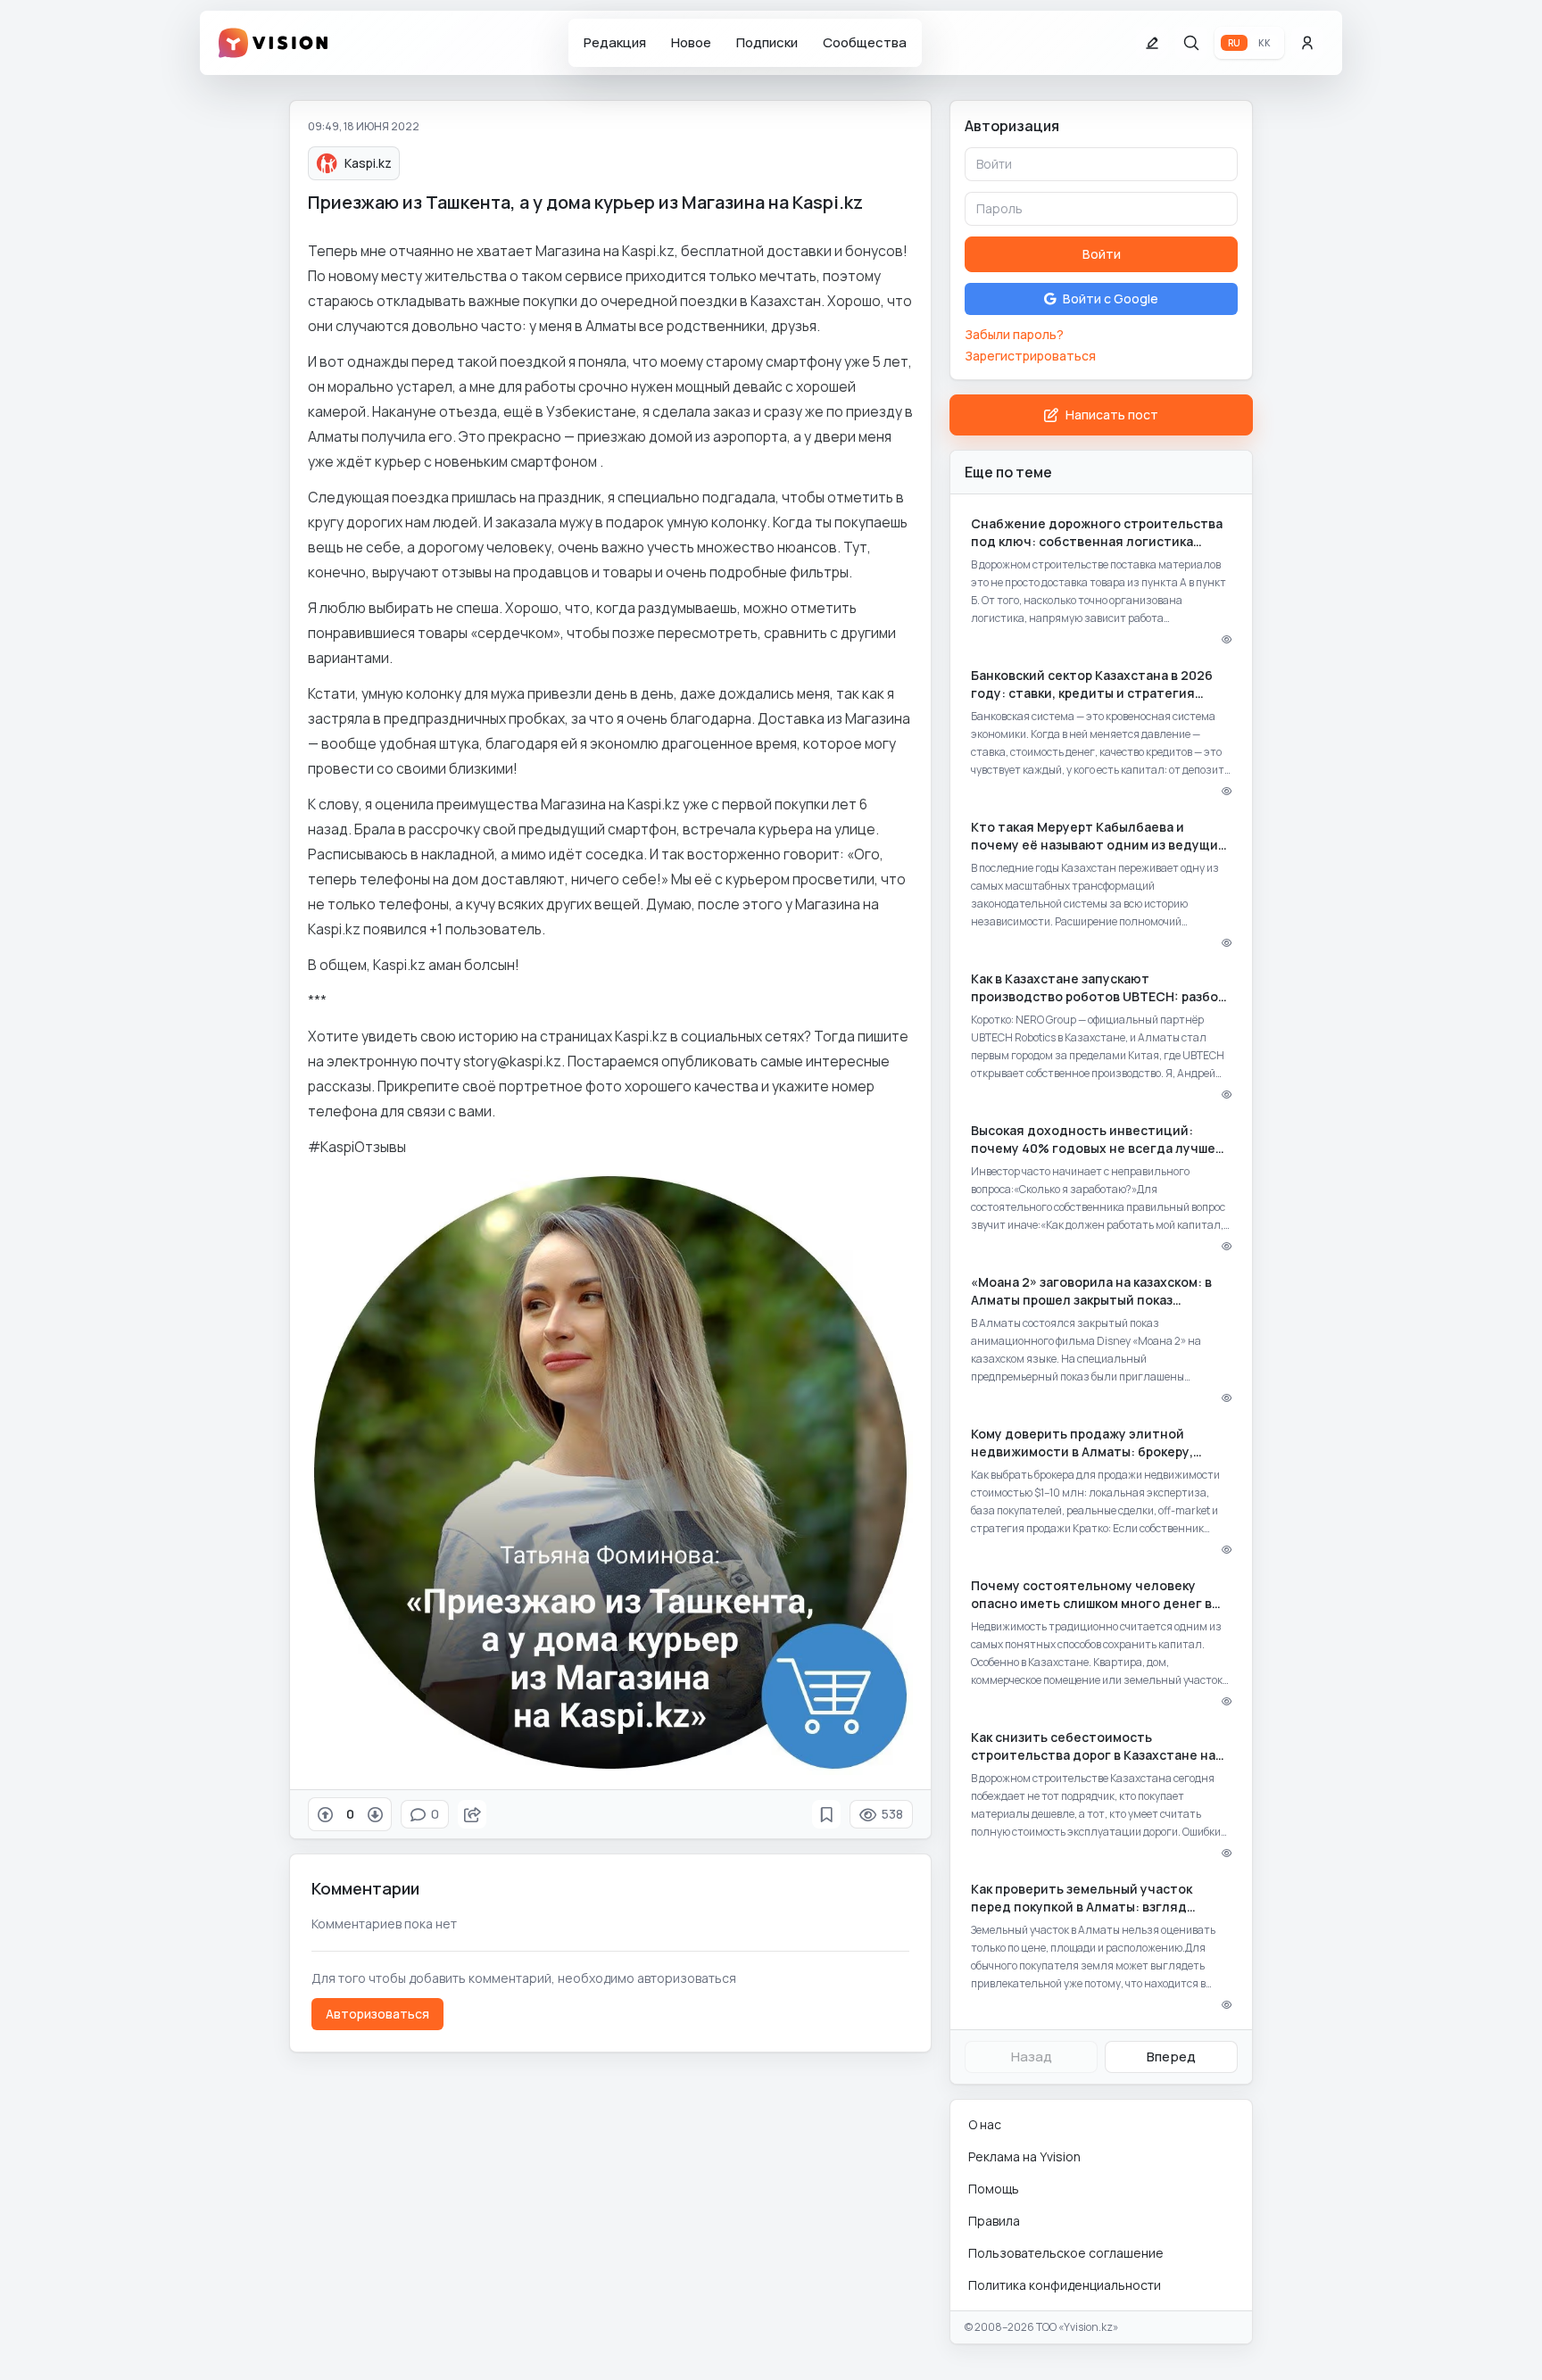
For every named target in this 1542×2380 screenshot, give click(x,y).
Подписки (767, 42)
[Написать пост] (1152, 43)
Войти (1102, 254)
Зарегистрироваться (1030, 356)
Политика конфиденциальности (1065, 2285)
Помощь (994, 2189)
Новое (691, 42)
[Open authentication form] (1307, 43)
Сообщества (865, 42)
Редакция (615, 42)
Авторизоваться (377, 2014)
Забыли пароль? (1014, 334)
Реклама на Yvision (1024, 2156)
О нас (985, 2124)
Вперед (1171, 2057)
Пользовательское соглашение (1066, 2253)
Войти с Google (1111, 299)
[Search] (1191, 43)
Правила (994, 2221)
